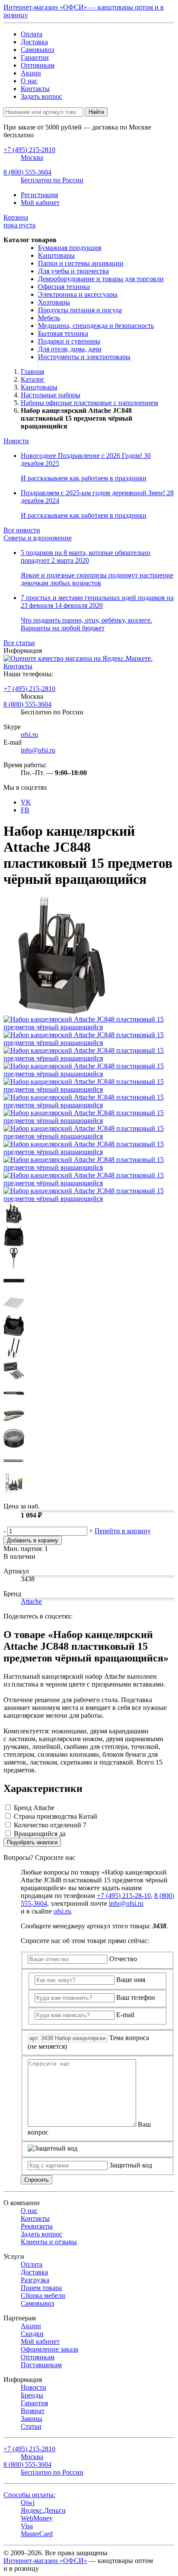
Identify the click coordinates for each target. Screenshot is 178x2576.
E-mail (125, 2015)
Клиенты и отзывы (49, 2242)
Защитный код (131, 2165)
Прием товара (41, 2288)
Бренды (32, 2395)
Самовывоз (37, 50)
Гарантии (35, 57)
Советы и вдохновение (38, 538)
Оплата (32, 34)
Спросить (37, 2180)
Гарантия (34, 2403)
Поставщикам (41, 2365)
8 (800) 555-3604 (27, 704)
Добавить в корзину (33, 1540)
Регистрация (39, 195)
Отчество (123, 1959)
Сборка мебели (43, 2295)
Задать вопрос (41, 96)
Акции (31, 73)
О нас (29, 81)
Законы (32, 2419)
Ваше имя (131, 1980)
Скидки (32, 2334)
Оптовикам (38, 65)
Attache (31, 1601)
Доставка (34, 42)
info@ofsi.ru (38, 750)
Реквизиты (37, 2226)
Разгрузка (35, 2280)
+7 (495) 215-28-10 (124, 1896)
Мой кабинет (40, 203)
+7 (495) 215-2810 (29, 689)
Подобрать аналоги (32, 1842)
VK (26, 802)
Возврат (33, 2411)
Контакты (35, 89)
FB (25, 810)
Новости (16, 441)
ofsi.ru (29, 735)
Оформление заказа (49, 2349)
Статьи (31, 2426)
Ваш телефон (136, 1997)
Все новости (22, 530)
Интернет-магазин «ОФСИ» (45, 2561)
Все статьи (19, 643)
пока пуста (19, 221)
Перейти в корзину (123, 1531)
